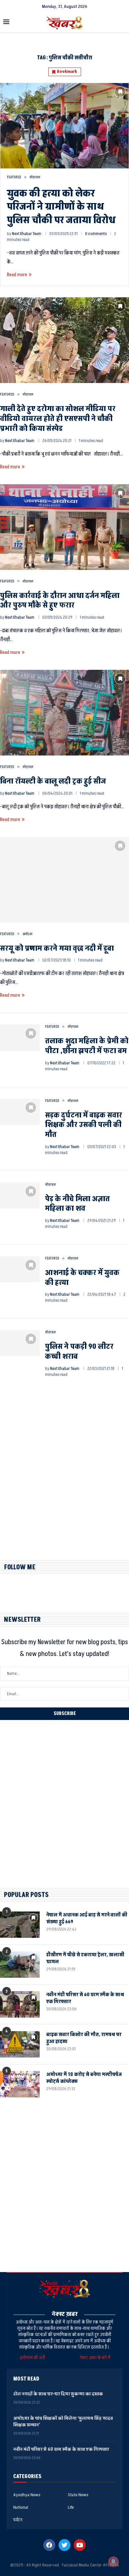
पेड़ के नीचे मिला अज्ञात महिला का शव (77, 1204)
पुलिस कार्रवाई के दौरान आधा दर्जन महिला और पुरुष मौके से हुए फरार (60, 601)
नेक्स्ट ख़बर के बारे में (95, 2358)
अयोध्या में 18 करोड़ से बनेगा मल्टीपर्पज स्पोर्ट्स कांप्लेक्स (84, 2078)
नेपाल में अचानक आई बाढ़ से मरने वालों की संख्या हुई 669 (87, 1918)
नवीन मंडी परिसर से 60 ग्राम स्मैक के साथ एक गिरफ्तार (85, 1998)
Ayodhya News (27, 2495)
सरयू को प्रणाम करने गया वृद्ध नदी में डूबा (57, 948)
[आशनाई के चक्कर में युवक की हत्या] (20, 1269)
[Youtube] (80, 2545)
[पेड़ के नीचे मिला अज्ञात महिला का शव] (20, 1196)
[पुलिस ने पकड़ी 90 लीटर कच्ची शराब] (20, 1343)
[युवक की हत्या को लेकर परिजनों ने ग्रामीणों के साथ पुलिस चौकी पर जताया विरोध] (64, 126)
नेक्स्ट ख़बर (65, 2314)
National (21, 2507)
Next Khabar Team (27, 234)
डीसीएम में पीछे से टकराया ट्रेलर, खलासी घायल (85, 1958)
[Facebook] (49, 2545)
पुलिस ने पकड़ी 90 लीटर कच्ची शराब (79, 1352)
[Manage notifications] (113, 2561)
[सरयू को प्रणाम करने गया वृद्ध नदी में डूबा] (64, 880)
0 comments (96, 234)
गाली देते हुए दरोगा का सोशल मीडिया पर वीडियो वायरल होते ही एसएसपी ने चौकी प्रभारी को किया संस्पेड (58, 419)
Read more (17, 275)
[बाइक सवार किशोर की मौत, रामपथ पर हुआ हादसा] (20, 2044)
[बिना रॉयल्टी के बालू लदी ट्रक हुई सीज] (64, 713)
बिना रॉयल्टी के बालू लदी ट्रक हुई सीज (53, 781)
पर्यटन (18, 2520)
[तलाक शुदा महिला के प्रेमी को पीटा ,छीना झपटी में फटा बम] (20, 1038)
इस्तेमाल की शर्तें (33, 2358)
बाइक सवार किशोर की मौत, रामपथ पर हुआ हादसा (84, 2038)
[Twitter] (64, 2545)
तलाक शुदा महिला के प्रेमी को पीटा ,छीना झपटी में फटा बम (87, 1046)
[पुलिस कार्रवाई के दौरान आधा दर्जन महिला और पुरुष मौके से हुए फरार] (64, 527)
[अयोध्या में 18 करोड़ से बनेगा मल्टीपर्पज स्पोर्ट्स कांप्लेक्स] (20, 2084)
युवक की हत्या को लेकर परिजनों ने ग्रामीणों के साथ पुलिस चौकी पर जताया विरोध (61, 207)
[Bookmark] (120, 92)
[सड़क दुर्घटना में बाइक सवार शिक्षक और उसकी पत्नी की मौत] (20, 1112)
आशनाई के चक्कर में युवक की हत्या (82, 1278)
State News (78, 2495)
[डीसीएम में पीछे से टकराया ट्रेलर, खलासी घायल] (20, 1965)
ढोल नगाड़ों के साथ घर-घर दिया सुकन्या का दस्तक (58, 2394)
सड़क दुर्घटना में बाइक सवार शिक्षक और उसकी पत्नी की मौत (84, 1125)
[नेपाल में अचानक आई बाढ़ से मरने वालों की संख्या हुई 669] (20, 1925)
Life (71, 2507)
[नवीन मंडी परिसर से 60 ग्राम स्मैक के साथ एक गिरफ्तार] (20, 2004)
